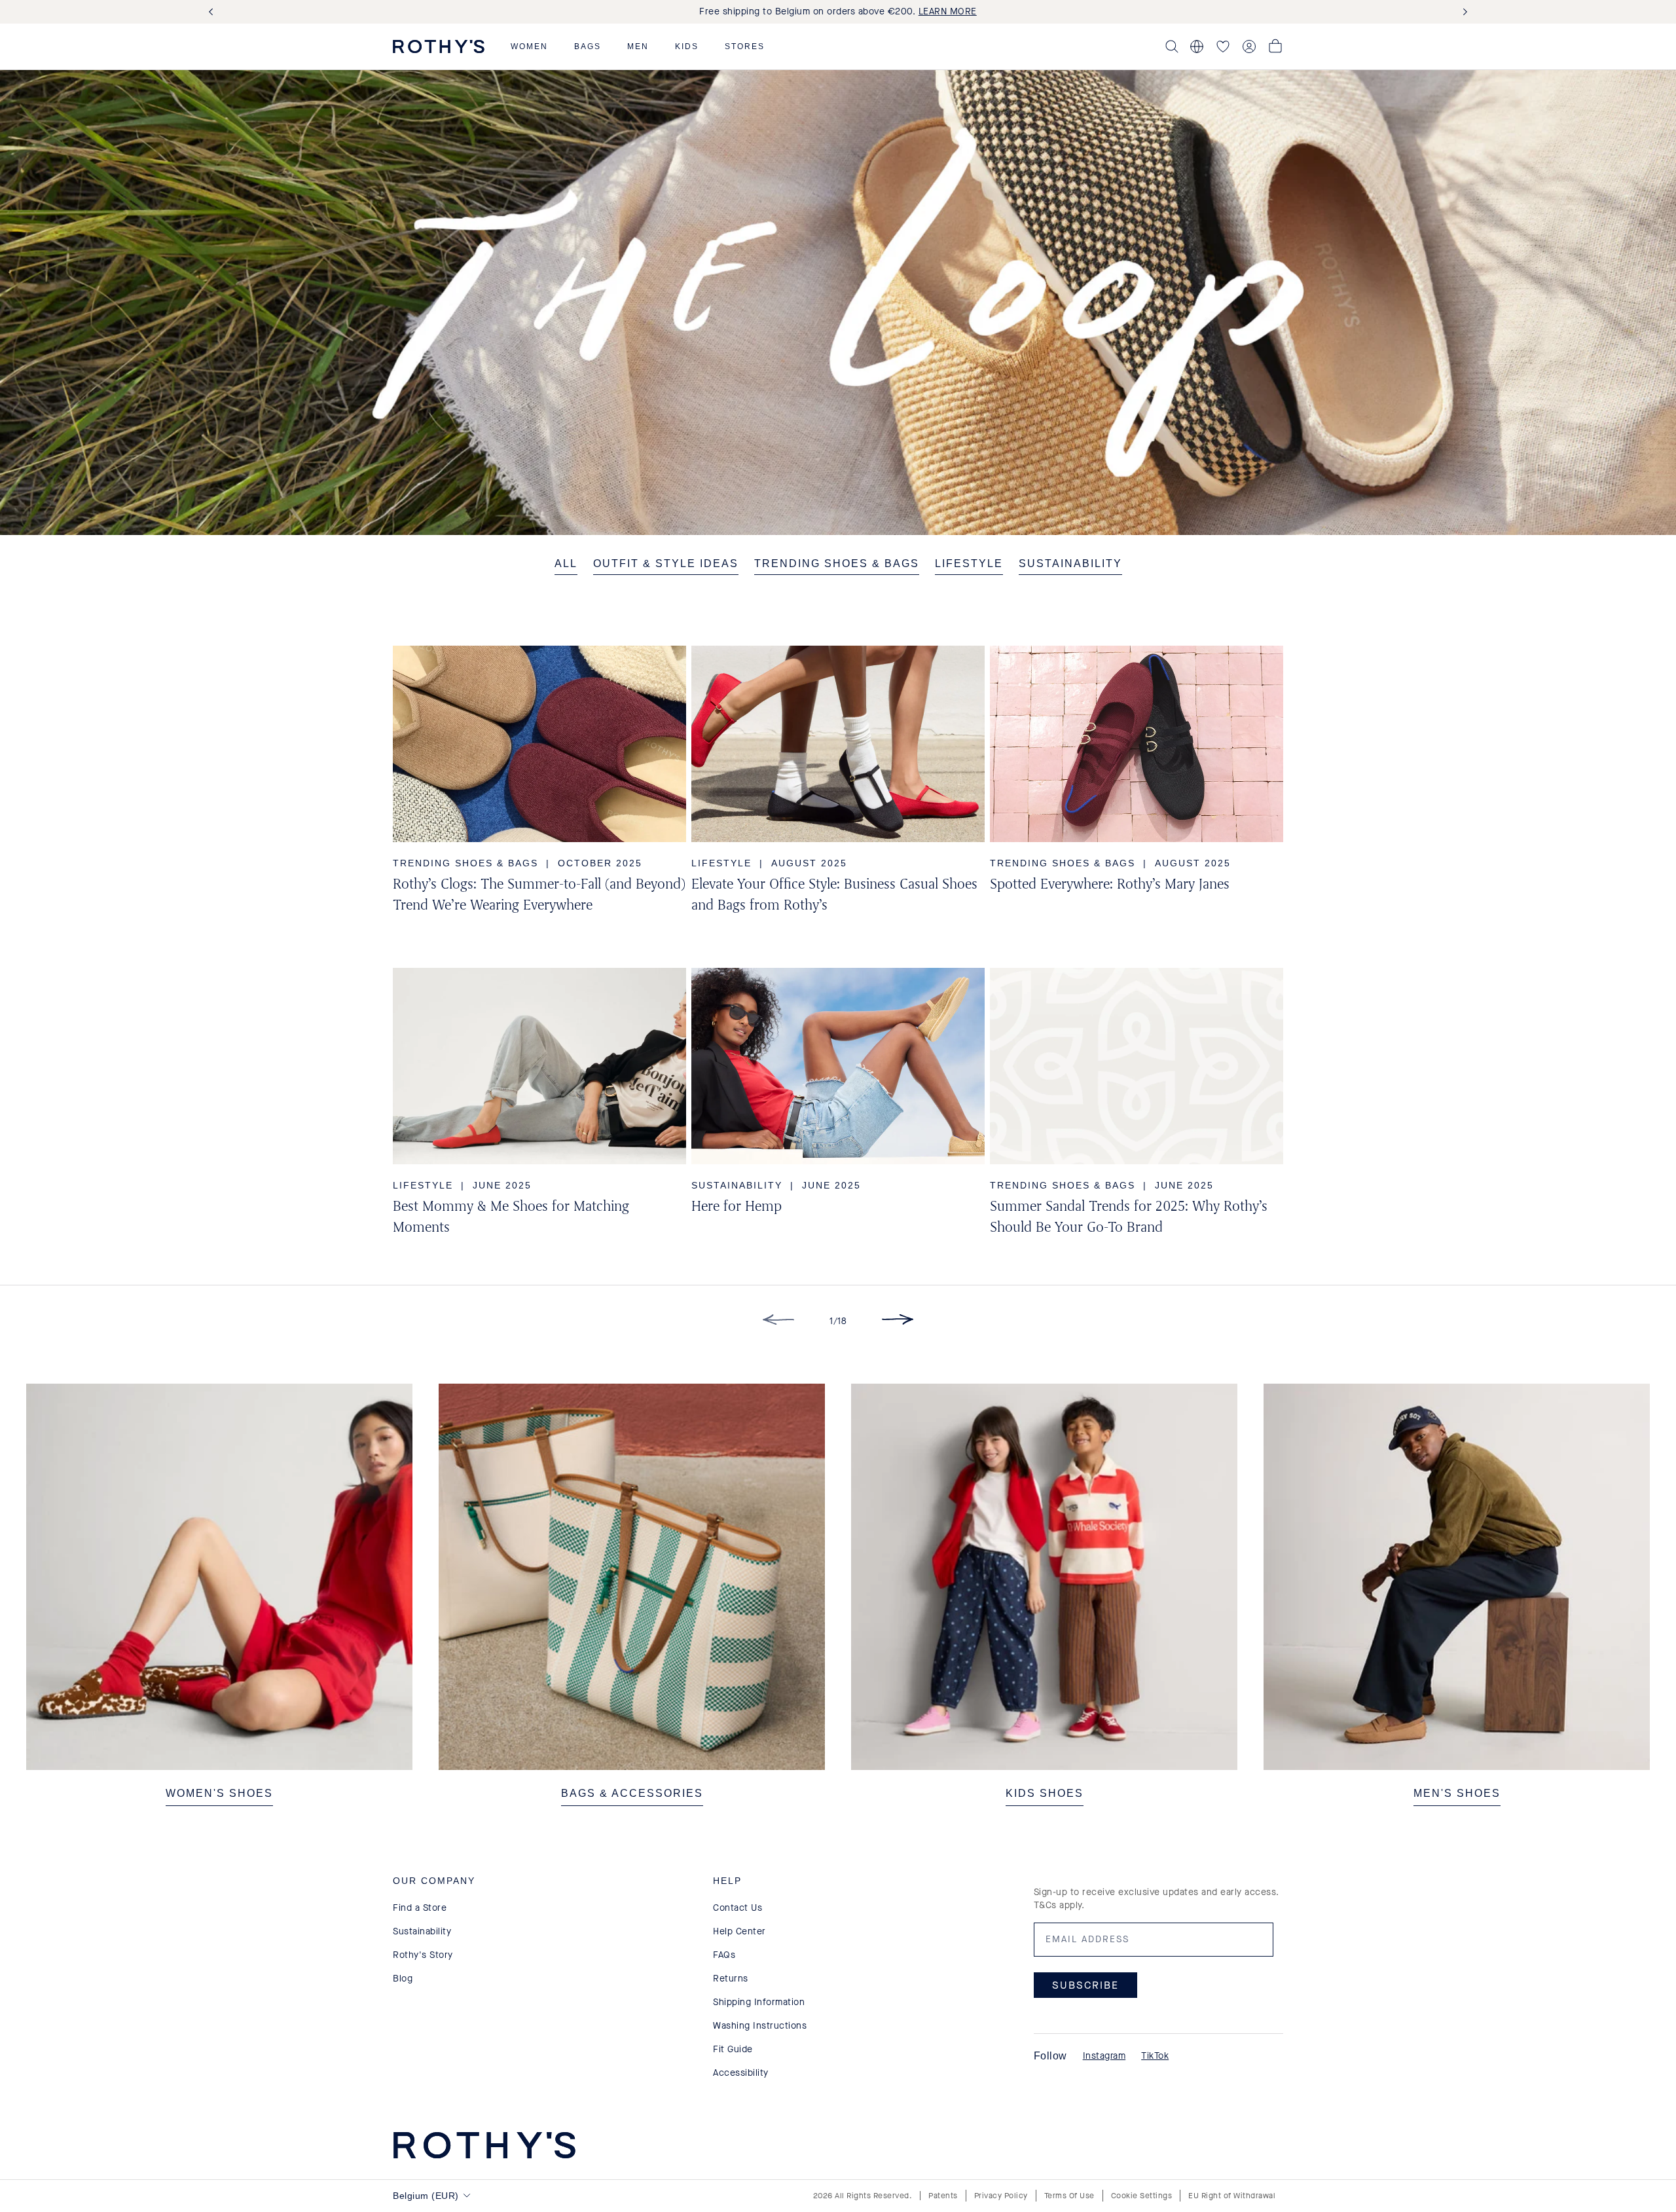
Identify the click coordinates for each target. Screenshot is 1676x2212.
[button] (529, 46)
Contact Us (738, 1908)
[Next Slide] (1463, 12)
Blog (403, 1979)
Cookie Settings (1142, 2196)
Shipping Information (759, 2002)
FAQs (724, 1955)
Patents (943, 2196)
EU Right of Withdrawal (1232, 2196)
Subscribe (1085, 1985)
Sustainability (422, 1931)
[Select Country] (1197, 46)
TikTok (1155, 2056)
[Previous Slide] (213, 12)
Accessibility (741, 2073)
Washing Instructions (760, 2026)
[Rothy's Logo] (439, 46)
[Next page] (898, 1322)
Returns (731, 1979)
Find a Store (420, 1908)
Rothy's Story (423, 1955)
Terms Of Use (1069, 2196)
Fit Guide (733, 2049)
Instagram (1104, 2056)
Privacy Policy (1001, 2196)
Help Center (739, 1931)
